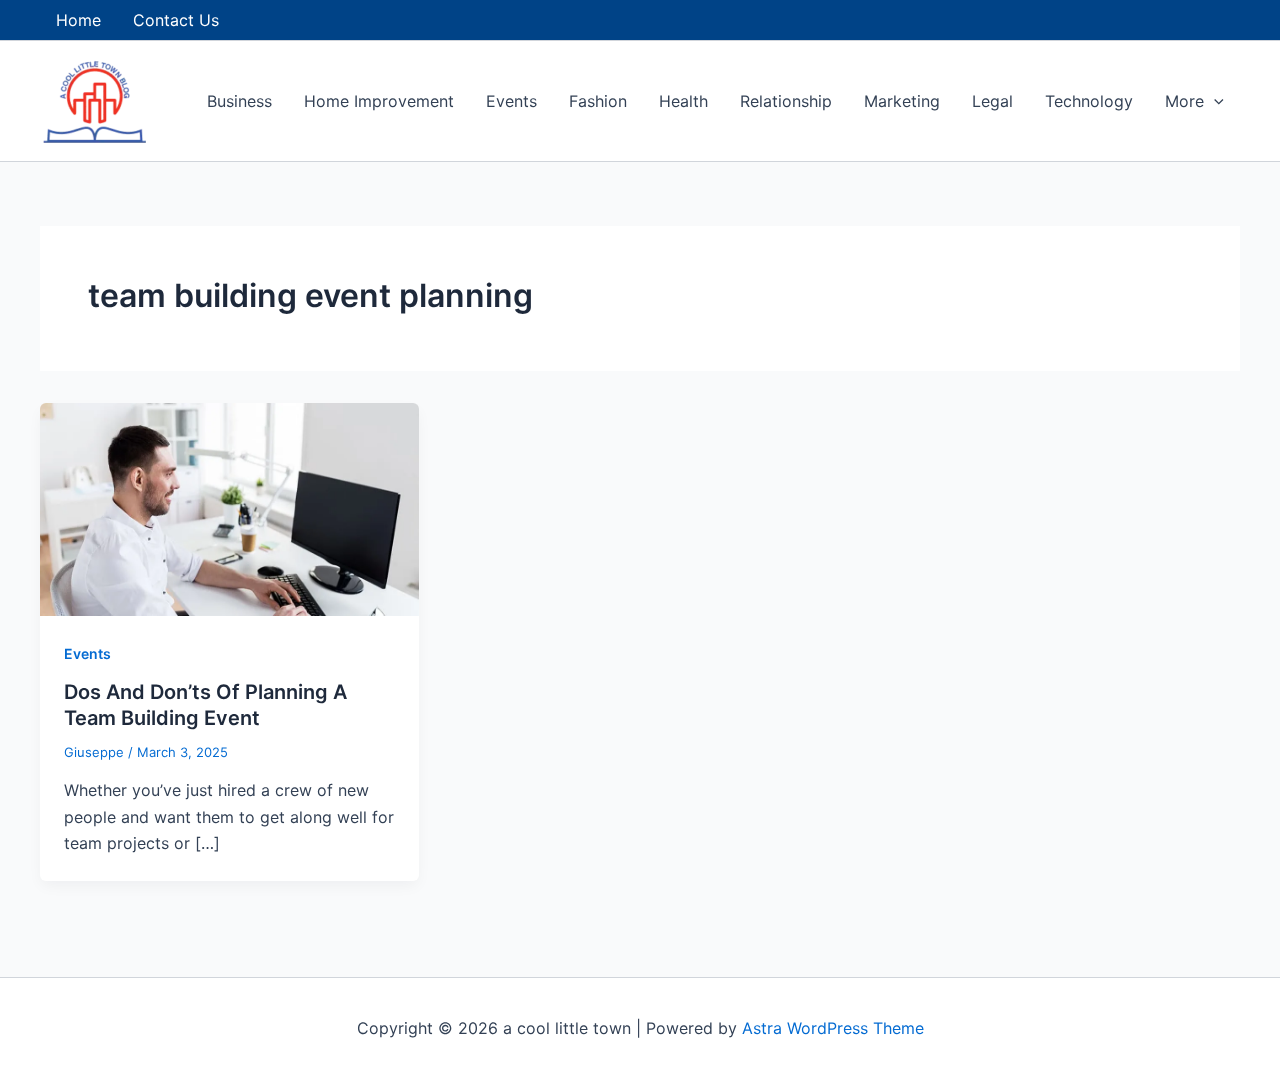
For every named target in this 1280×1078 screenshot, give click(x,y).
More (1184, 101)
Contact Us (176, 20)
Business (239, 101)
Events (511, 101)
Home (78, 20)
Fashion (598, 101)
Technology (1089, 101)
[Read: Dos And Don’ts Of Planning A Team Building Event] (229, 508)
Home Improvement (379, 101)
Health (683, 101)
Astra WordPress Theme (833, 1028)
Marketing (902, 101)
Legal (992, 101)
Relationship (786, 101)
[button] (1214, 101)
